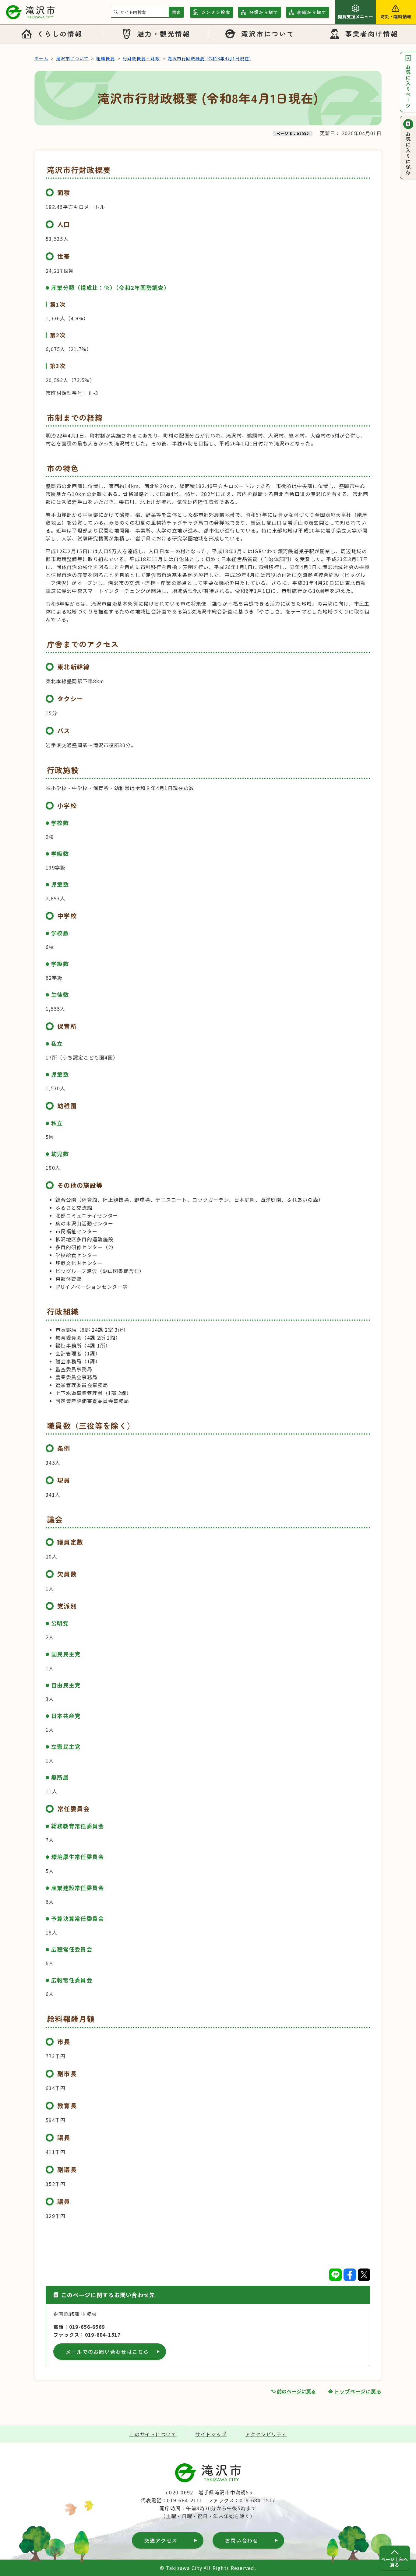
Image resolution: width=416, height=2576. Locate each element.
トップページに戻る (358, 2391)
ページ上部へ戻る (395, 2562)
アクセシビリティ (266, 2434)
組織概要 (106, 58)
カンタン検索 (216, 12)
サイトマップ (211, 2434)
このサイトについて (153, 2434)
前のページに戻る (296, 2391)
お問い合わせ (242, 2540)
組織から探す (312, 12)
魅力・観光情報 (164, 33)
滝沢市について (268, 33)
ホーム (41, 58)
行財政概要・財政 (141, 58)
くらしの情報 (60, 33)
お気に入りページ (408, 86)
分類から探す (264, 12)
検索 (176, 12)
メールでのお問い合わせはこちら (108, 2352)
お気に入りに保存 (408, 153)
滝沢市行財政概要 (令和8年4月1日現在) (209, 58)
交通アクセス (161, 2540)
